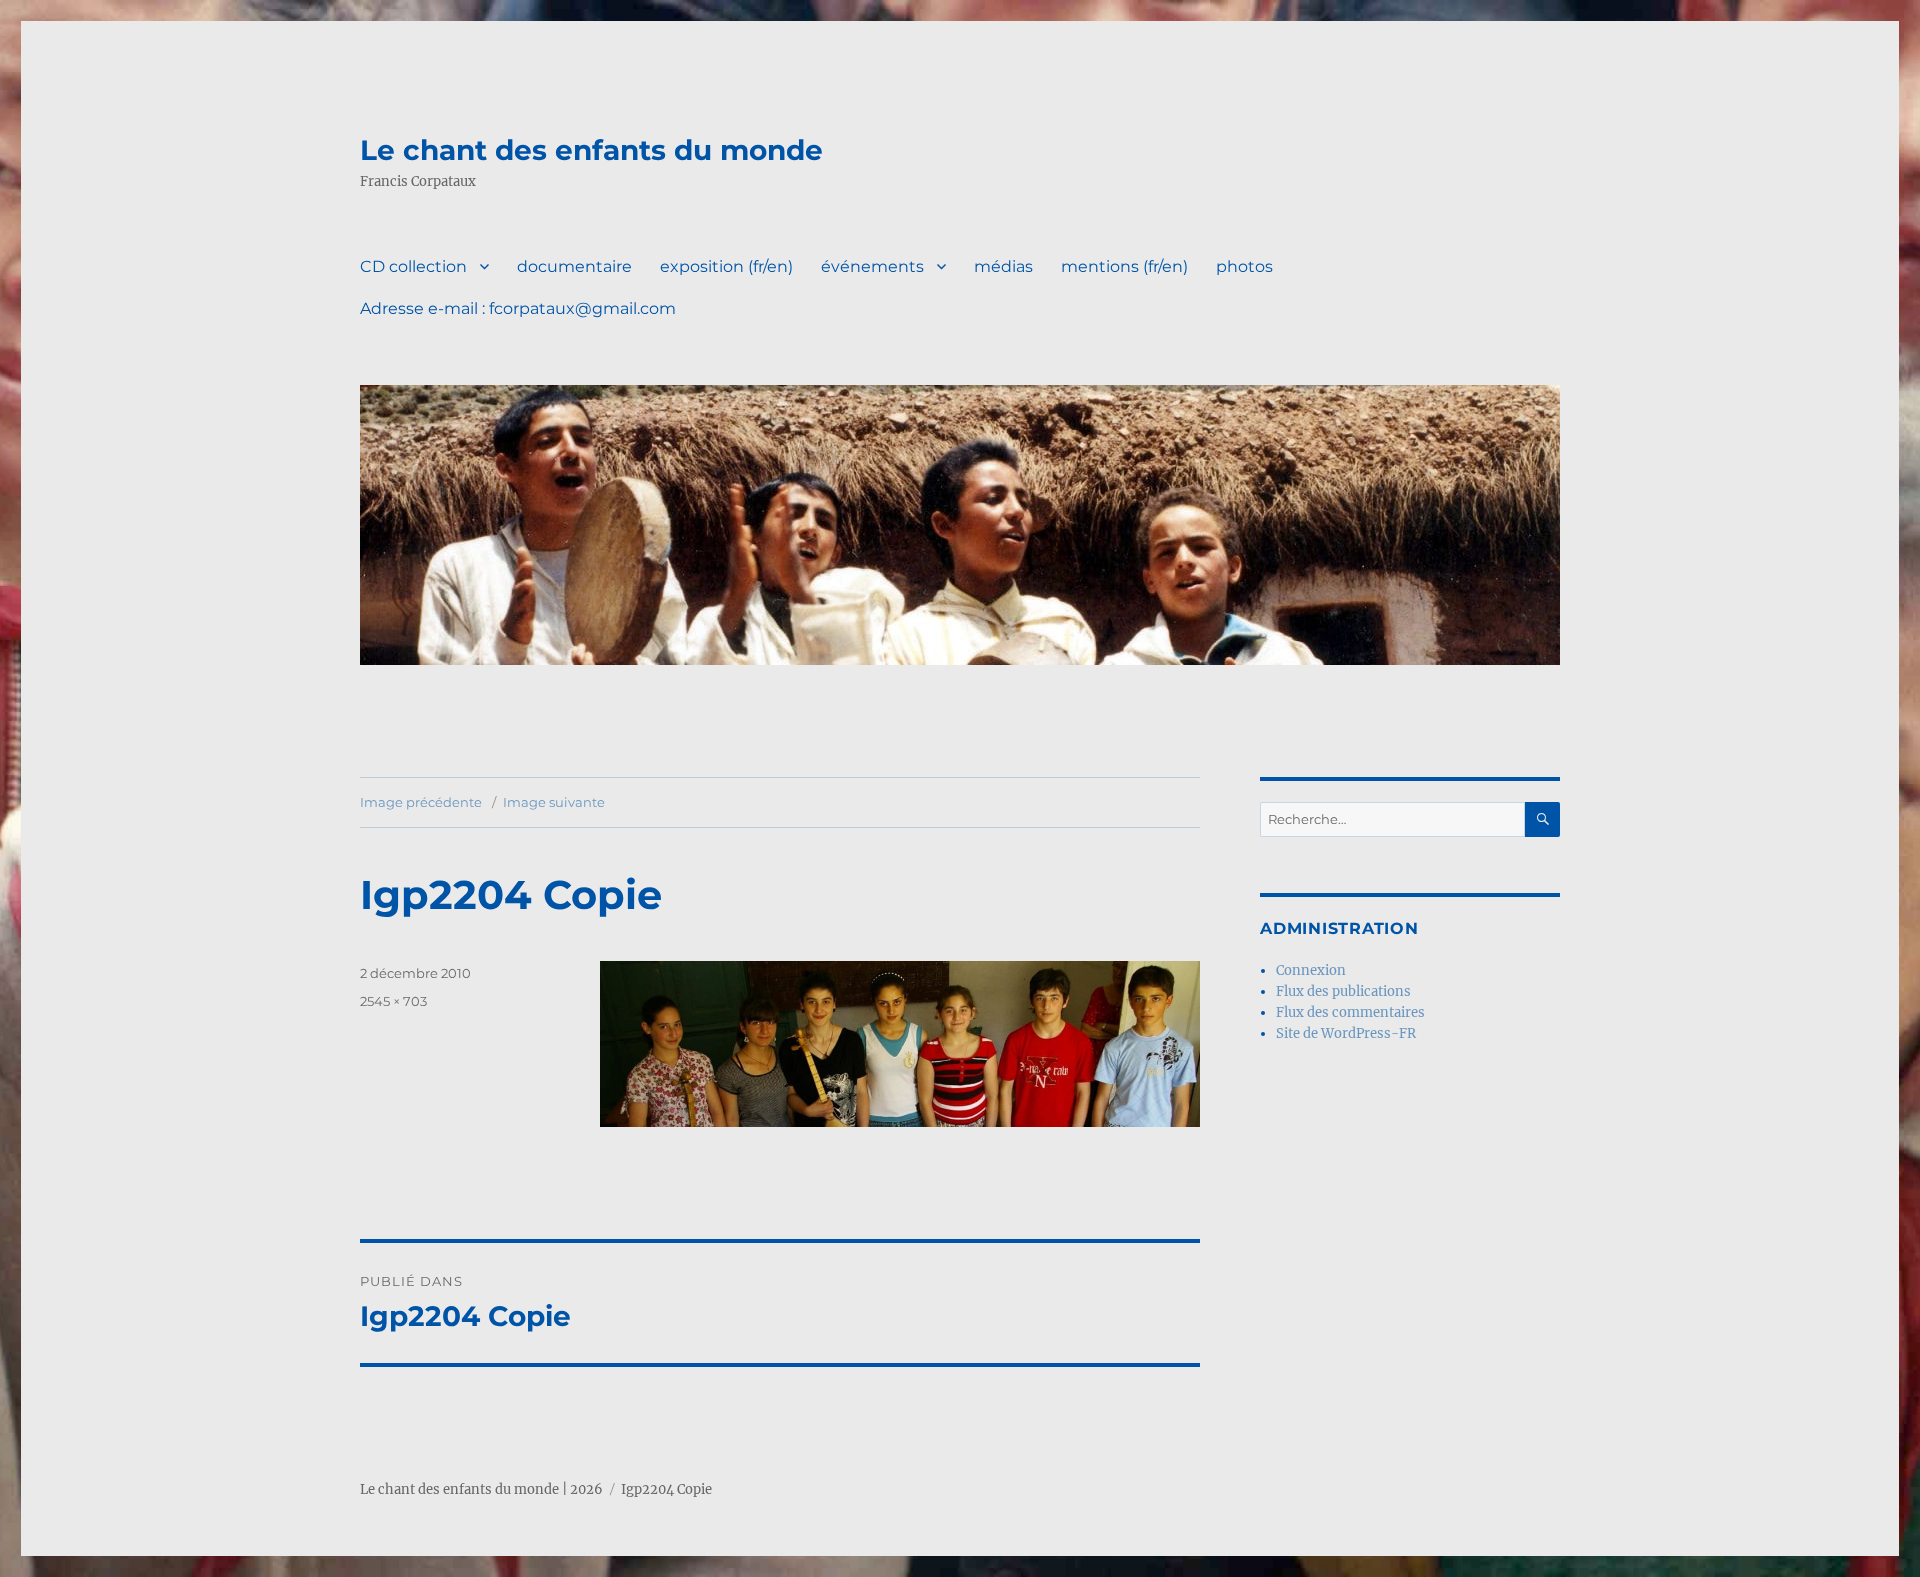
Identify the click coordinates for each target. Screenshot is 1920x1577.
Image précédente (421, 802)
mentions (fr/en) (1124, 266)
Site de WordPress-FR (1346, 1033)
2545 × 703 (393, 1001)
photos (1244, 266)
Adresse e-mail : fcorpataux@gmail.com (518, 308)
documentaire (574, 266)
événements (872, 266)
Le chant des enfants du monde (591, 150)
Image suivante (554, 802)
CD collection (413, 266)
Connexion (1311, 970)
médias (1003, 266)
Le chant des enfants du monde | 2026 (481, 1489)
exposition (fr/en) (726, 266)
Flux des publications (1343, 991)
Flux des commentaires (1350, 1012)
